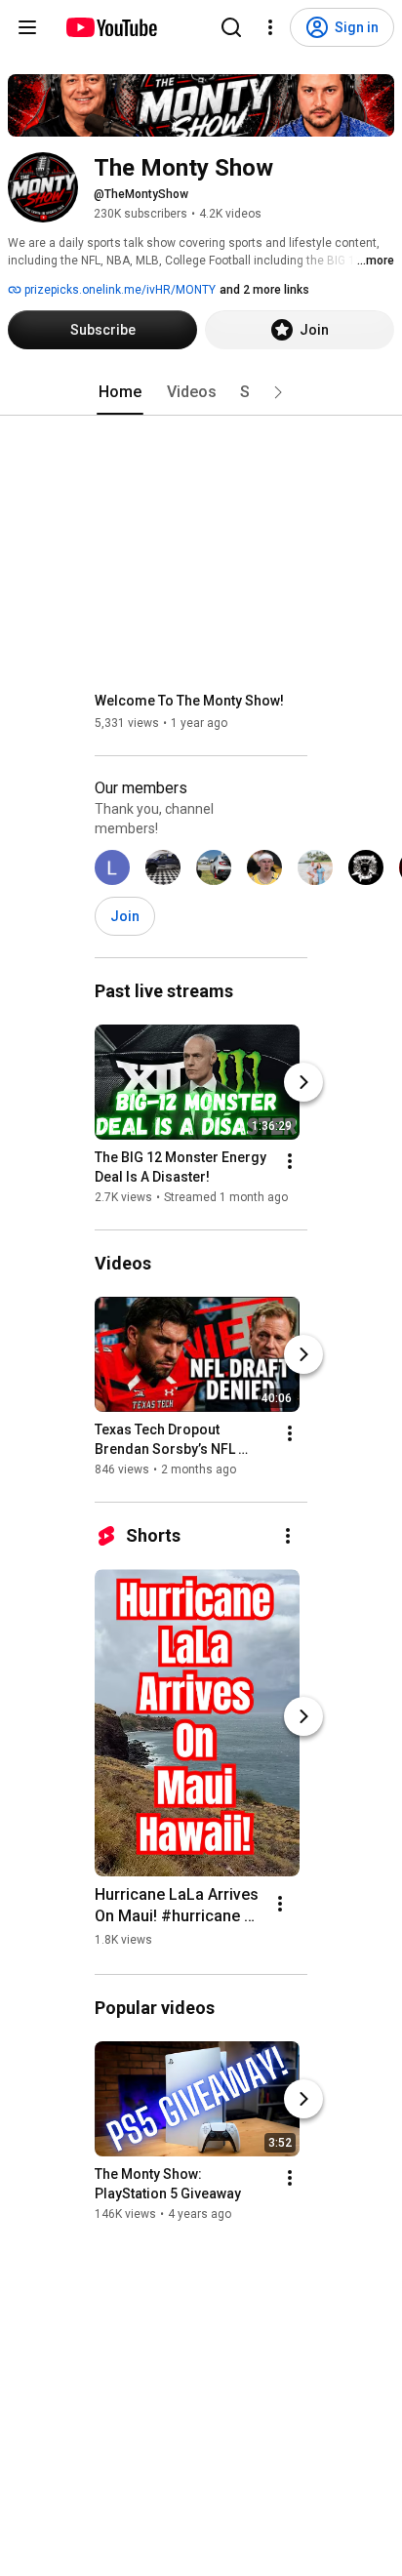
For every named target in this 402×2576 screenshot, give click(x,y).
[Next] (303, 1082)
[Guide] (27, 27)
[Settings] (270, 27)
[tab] (120, 392)
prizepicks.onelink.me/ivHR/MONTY (119, 290)
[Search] (231, 27)
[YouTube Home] (111, 27)
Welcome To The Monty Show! (189, 701)
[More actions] (290, 1161)
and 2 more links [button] (264, 290)
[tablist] (201, 392)
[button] (278, 392)
